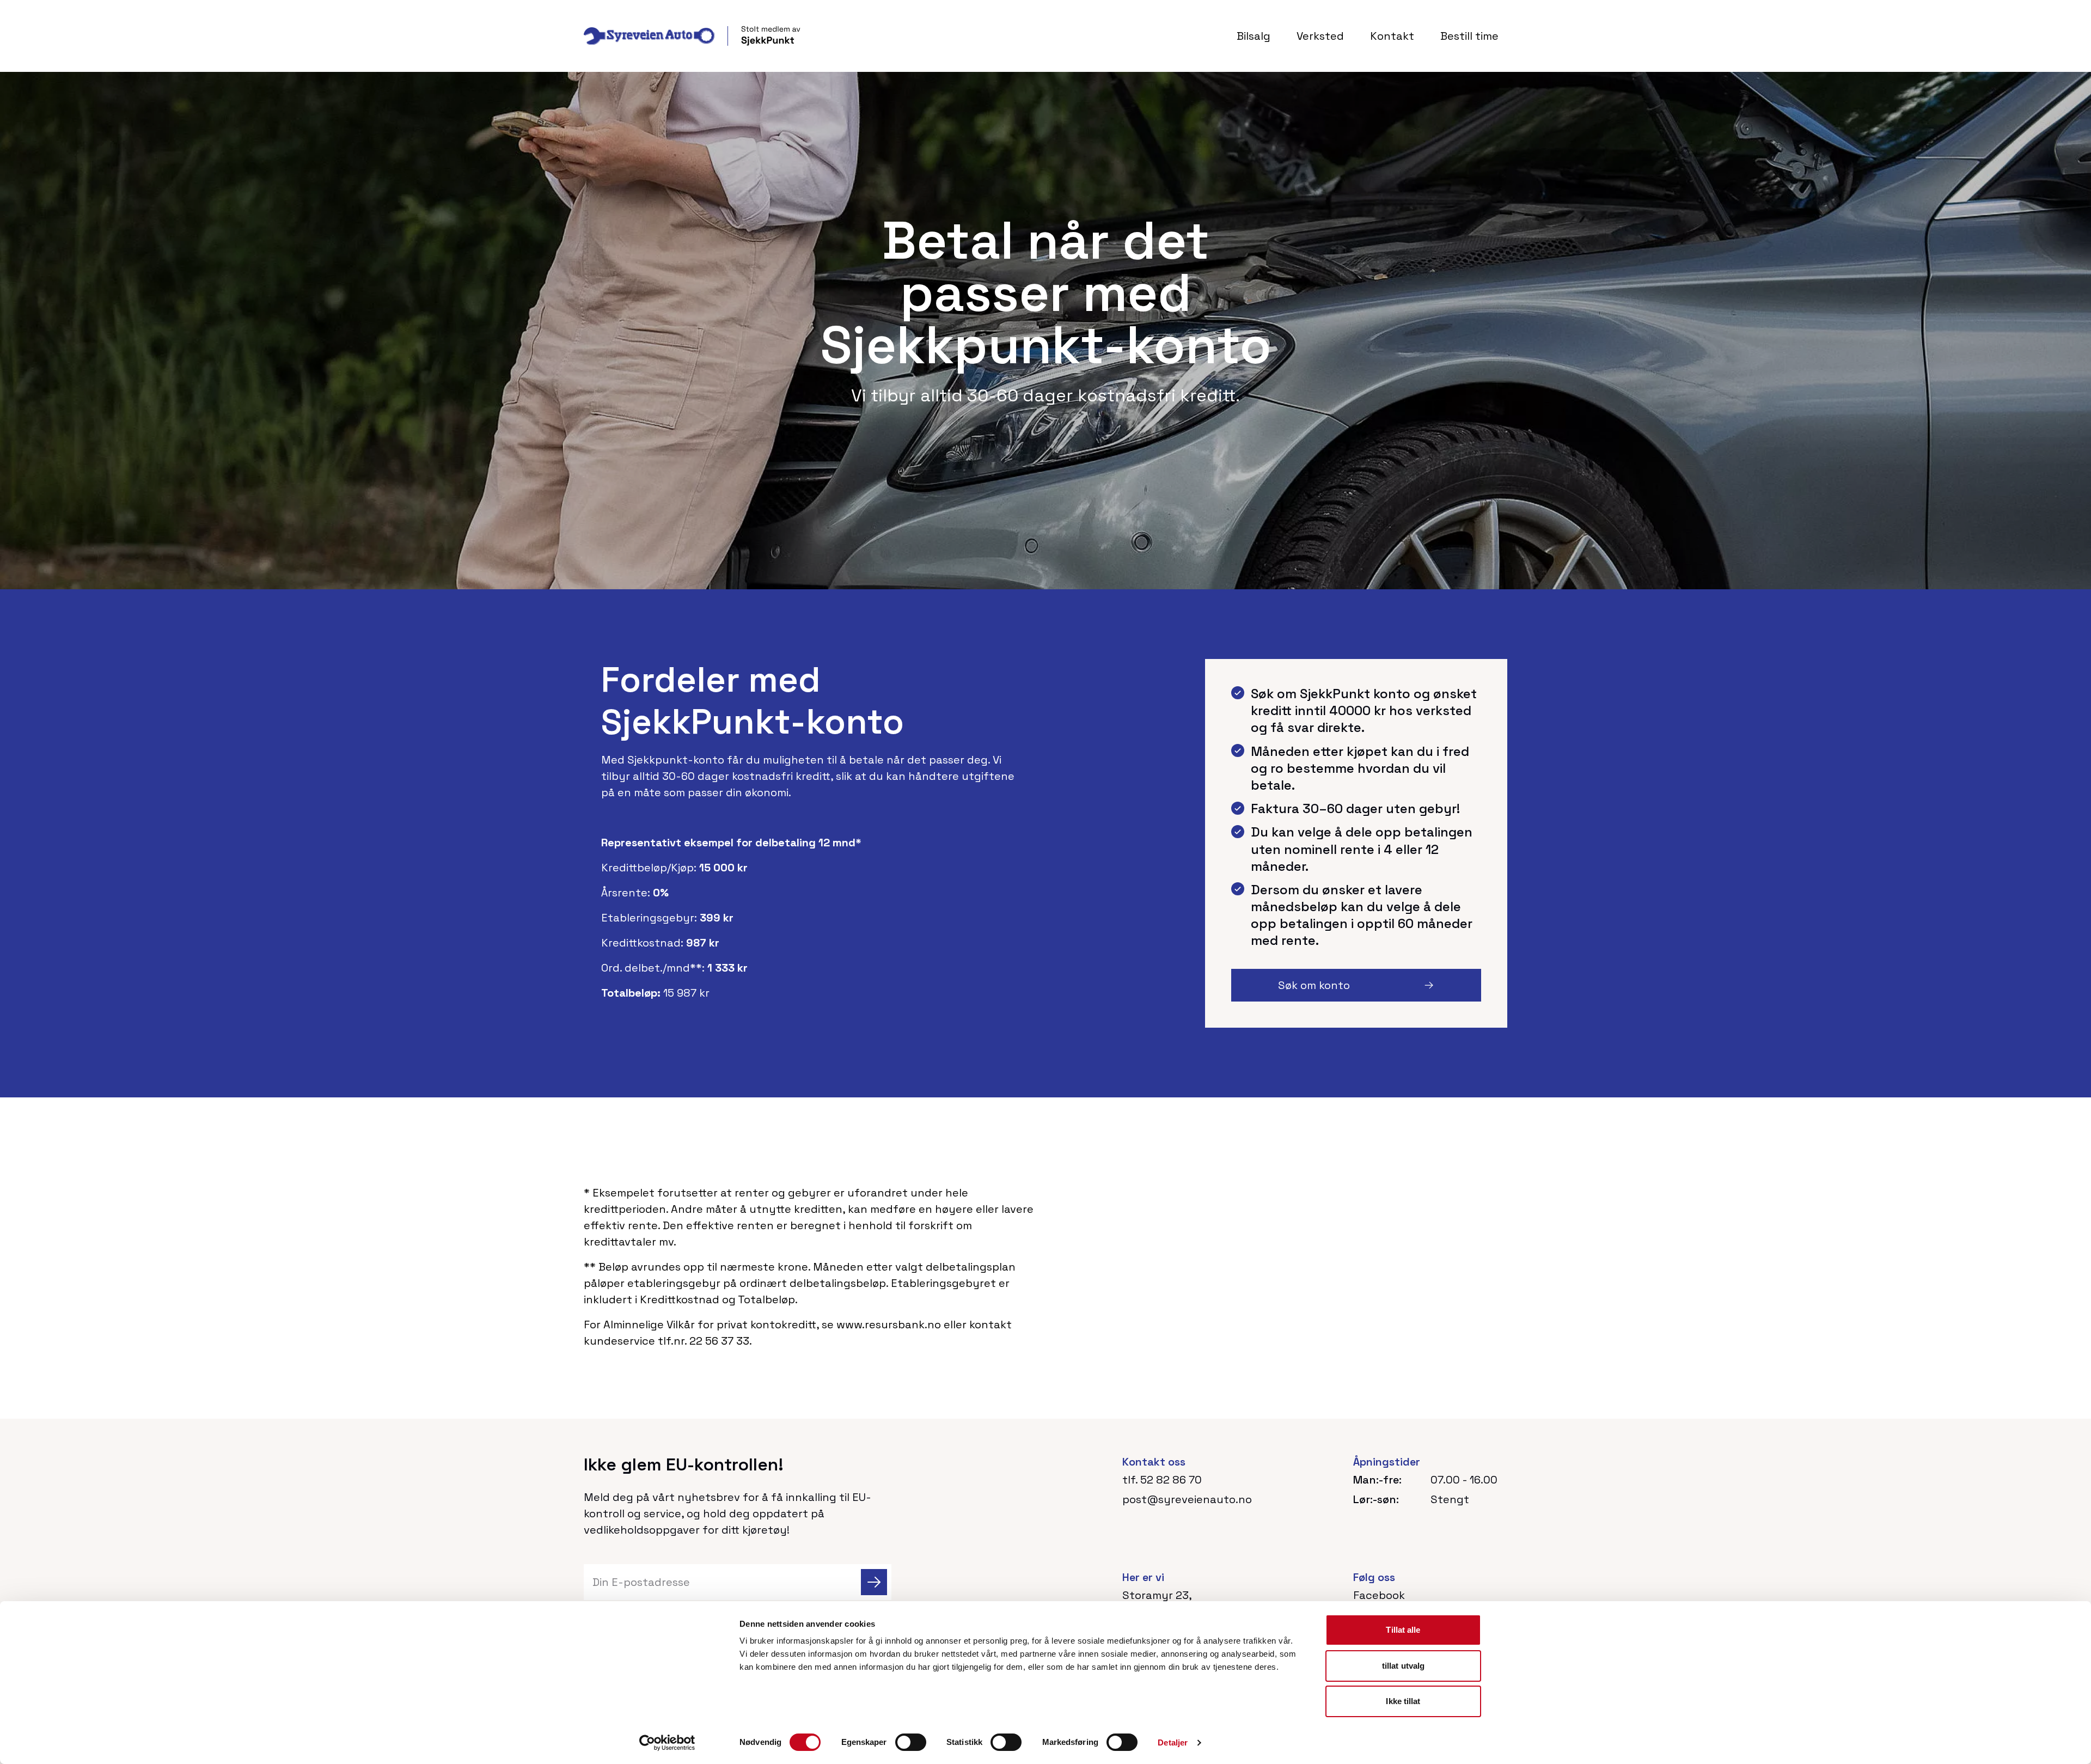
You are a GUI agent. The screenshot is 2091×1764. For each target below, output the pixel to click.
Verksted (1320, 36)
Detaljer (1173, 1742)
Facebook (1379, 1595)
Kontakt (1392, 36)
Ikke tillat (1403, 1701)
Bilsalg (1254, 36)
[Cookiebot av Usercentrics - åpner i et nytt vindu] (667, 1743)
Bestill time (1469, 36)
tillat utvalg (1403, 1666)
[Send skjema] (874, 1582)
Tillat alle (1403, 1630)
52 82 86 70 (1171, 1480)
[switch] (911, 1742)
